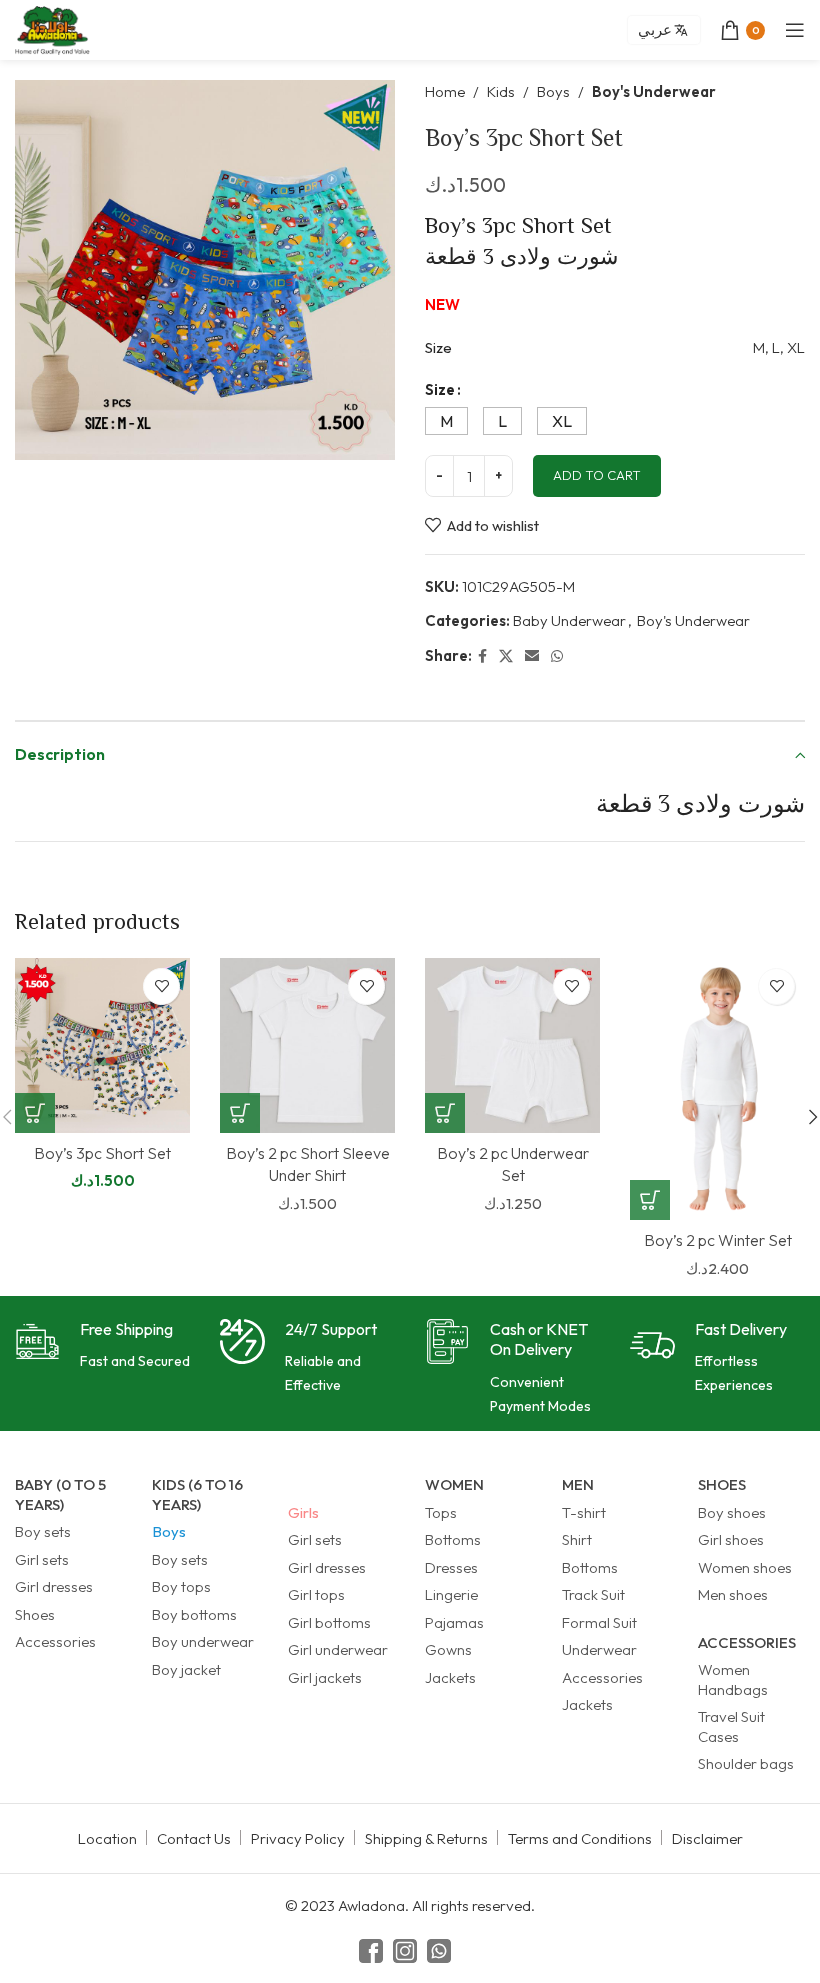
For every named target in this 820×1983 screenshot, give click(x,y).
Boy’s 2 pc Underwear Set (513, 1164)
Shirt (577, 1539)
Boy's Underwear (654, 91)
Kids (501, 91)
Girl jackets (325, 1677)
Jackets (450, 1677)
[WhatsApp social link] (557, 656)
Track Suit (593, 1594)
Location (107, 1838)
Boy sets (43, 1531)
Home (445, 91)
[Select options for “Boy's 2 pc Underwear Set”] (445, 1113)
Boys (553, 91)
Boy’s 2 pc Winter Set (718, 1240)
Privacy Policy (298, 1838)
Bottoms (453, 1539)
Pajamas (454, 1622)
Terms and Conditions (580, 1838)
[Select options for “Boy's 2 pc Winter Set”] (650, 1200)
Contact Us (194, 1838)
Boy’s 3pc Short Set (102, 1153)
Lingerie (451, 1594)
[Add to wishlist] (161, 986)
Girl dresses (54, 1586)
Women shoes (745, 1567)
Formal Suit (599, 1622)
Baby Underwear (569, 620)
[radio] (446, 421)
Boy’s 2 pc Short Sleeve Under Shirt (308, 1164)
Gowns (448, 1649)
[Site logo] (52, 28)
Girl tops (316, 1594)
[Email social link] (532, 656)
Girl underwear (338, 1649)
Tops (441, 1512)
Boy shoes (732, 1512)
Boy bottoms (194, 1614)
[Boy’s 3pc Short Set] (102, 1045)
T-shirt (584, 1512)
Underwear (599, 1649)
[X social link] (506, 656)
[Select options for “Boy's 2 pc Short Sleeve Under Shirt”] (240, 1113)
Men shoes (733, 1594)
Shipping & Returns (426, 1838)
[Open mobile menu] (795, 30)
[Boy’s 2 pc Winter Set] (717, 1089)
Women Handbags (733, 1679)
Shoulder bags (746, 1763)
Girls (303, 1512)
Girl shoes (731, 1539)
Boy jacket (186, 1669)
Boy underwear (203, 1641)
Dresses (451, 1567)
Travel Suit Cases (731, 1726)
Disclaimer (707, 1838)
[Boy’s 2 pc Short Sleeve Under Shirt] (307, 1045)
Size (440, 389)
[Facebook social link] (482, 656)
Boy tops (181, 1586)
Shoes (35, 1614)
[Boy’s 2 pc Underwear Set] (512, 1045)
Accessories (55, 1641)
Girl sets (42, 1559)
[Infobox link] (102, 1346)
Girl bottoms (329, 1622)
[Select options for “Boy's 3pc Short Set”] (35, 1113)
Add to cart (597, 475)
